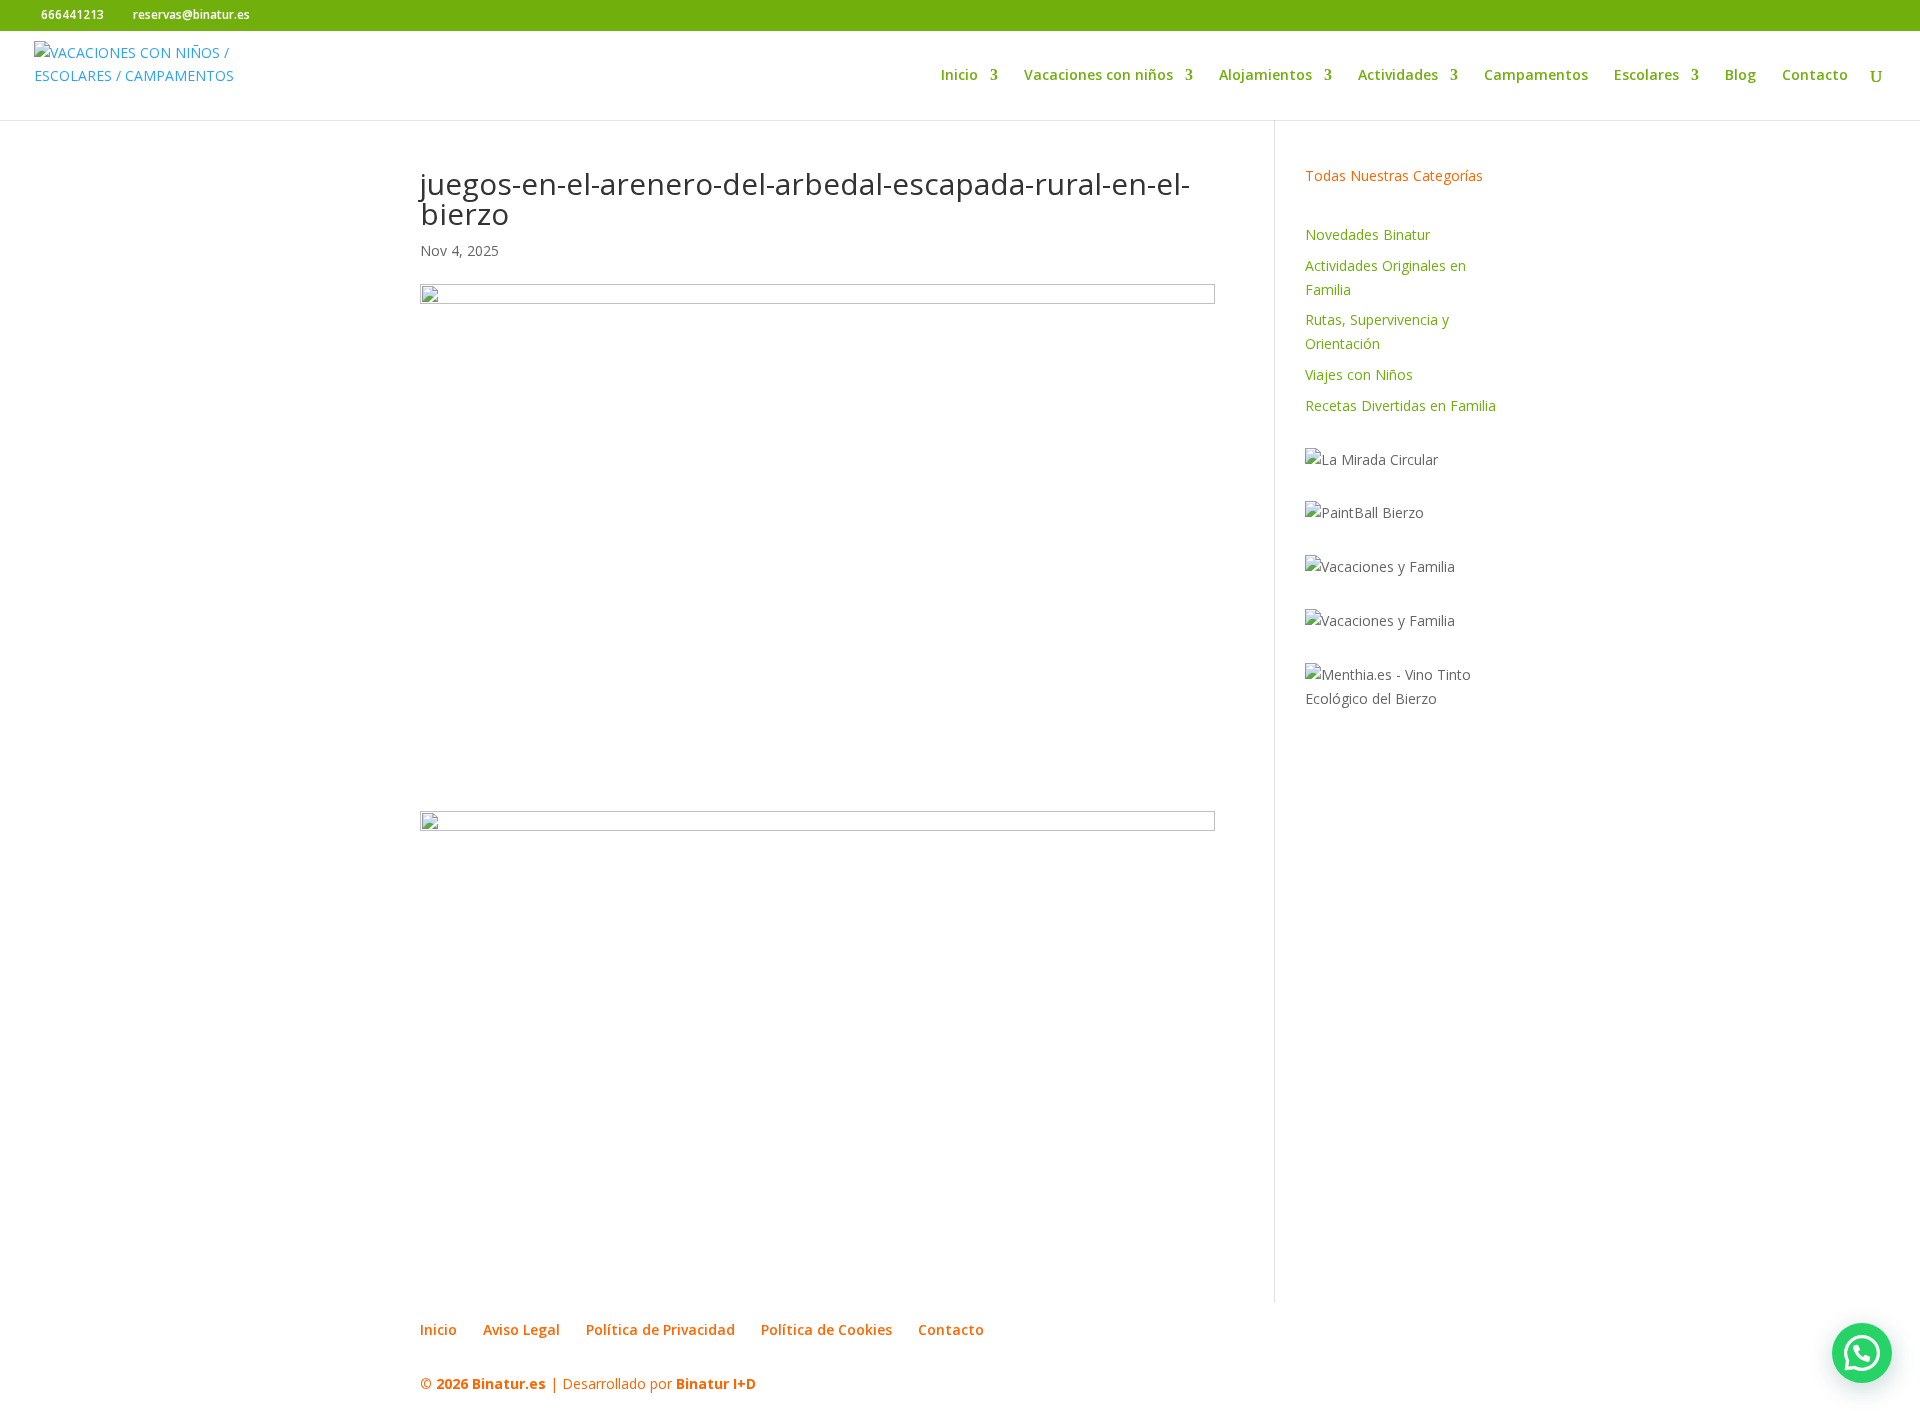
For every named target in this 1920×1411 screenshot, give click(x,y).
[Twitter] (300, 16)
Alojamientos (1265, 76)
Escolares (1646, 76)
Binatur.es (509, 1383)
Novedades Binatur (1367, 234)
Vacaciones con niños (1098, 76)
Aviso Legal (521, 1329)
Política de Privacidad (660, 1329)
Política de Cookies (826, 1329)
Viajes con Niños (1359, 374)
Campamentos (1536, 76)
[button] (1862, 1353)
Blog (1740, 76)
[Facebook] (270, 16)
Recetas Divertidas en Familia (1400, 405)
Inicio (959, 76)
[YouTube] (330, 16)
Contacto (1815, 76)
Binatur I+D (716, 1383)
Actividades (1398, 76)
